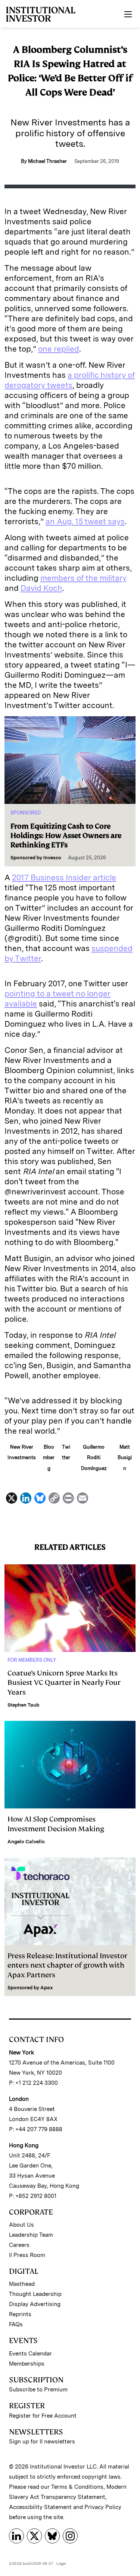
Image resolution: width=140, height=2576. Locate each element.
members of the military (83, 578)
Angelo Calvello (26, 1842)
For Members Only (32, 1660)
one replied (59, 349)
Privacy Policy (103, 2507)
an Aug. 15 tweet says (85, 521)
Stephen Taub (23, 1705)
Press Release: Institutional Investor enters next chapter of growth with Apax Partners (67, 1965)
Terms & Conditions (77, 2487)
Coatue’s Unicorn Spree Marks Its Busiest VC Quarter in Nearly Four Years (64, 1682)
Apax (47, 1988)
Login (61, 2563)
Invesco (52, 858)
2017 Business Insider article (64, 877)
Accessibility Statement (40, 2507)
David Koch (41, 588)
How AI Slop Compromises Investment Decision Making (56, 1824)
